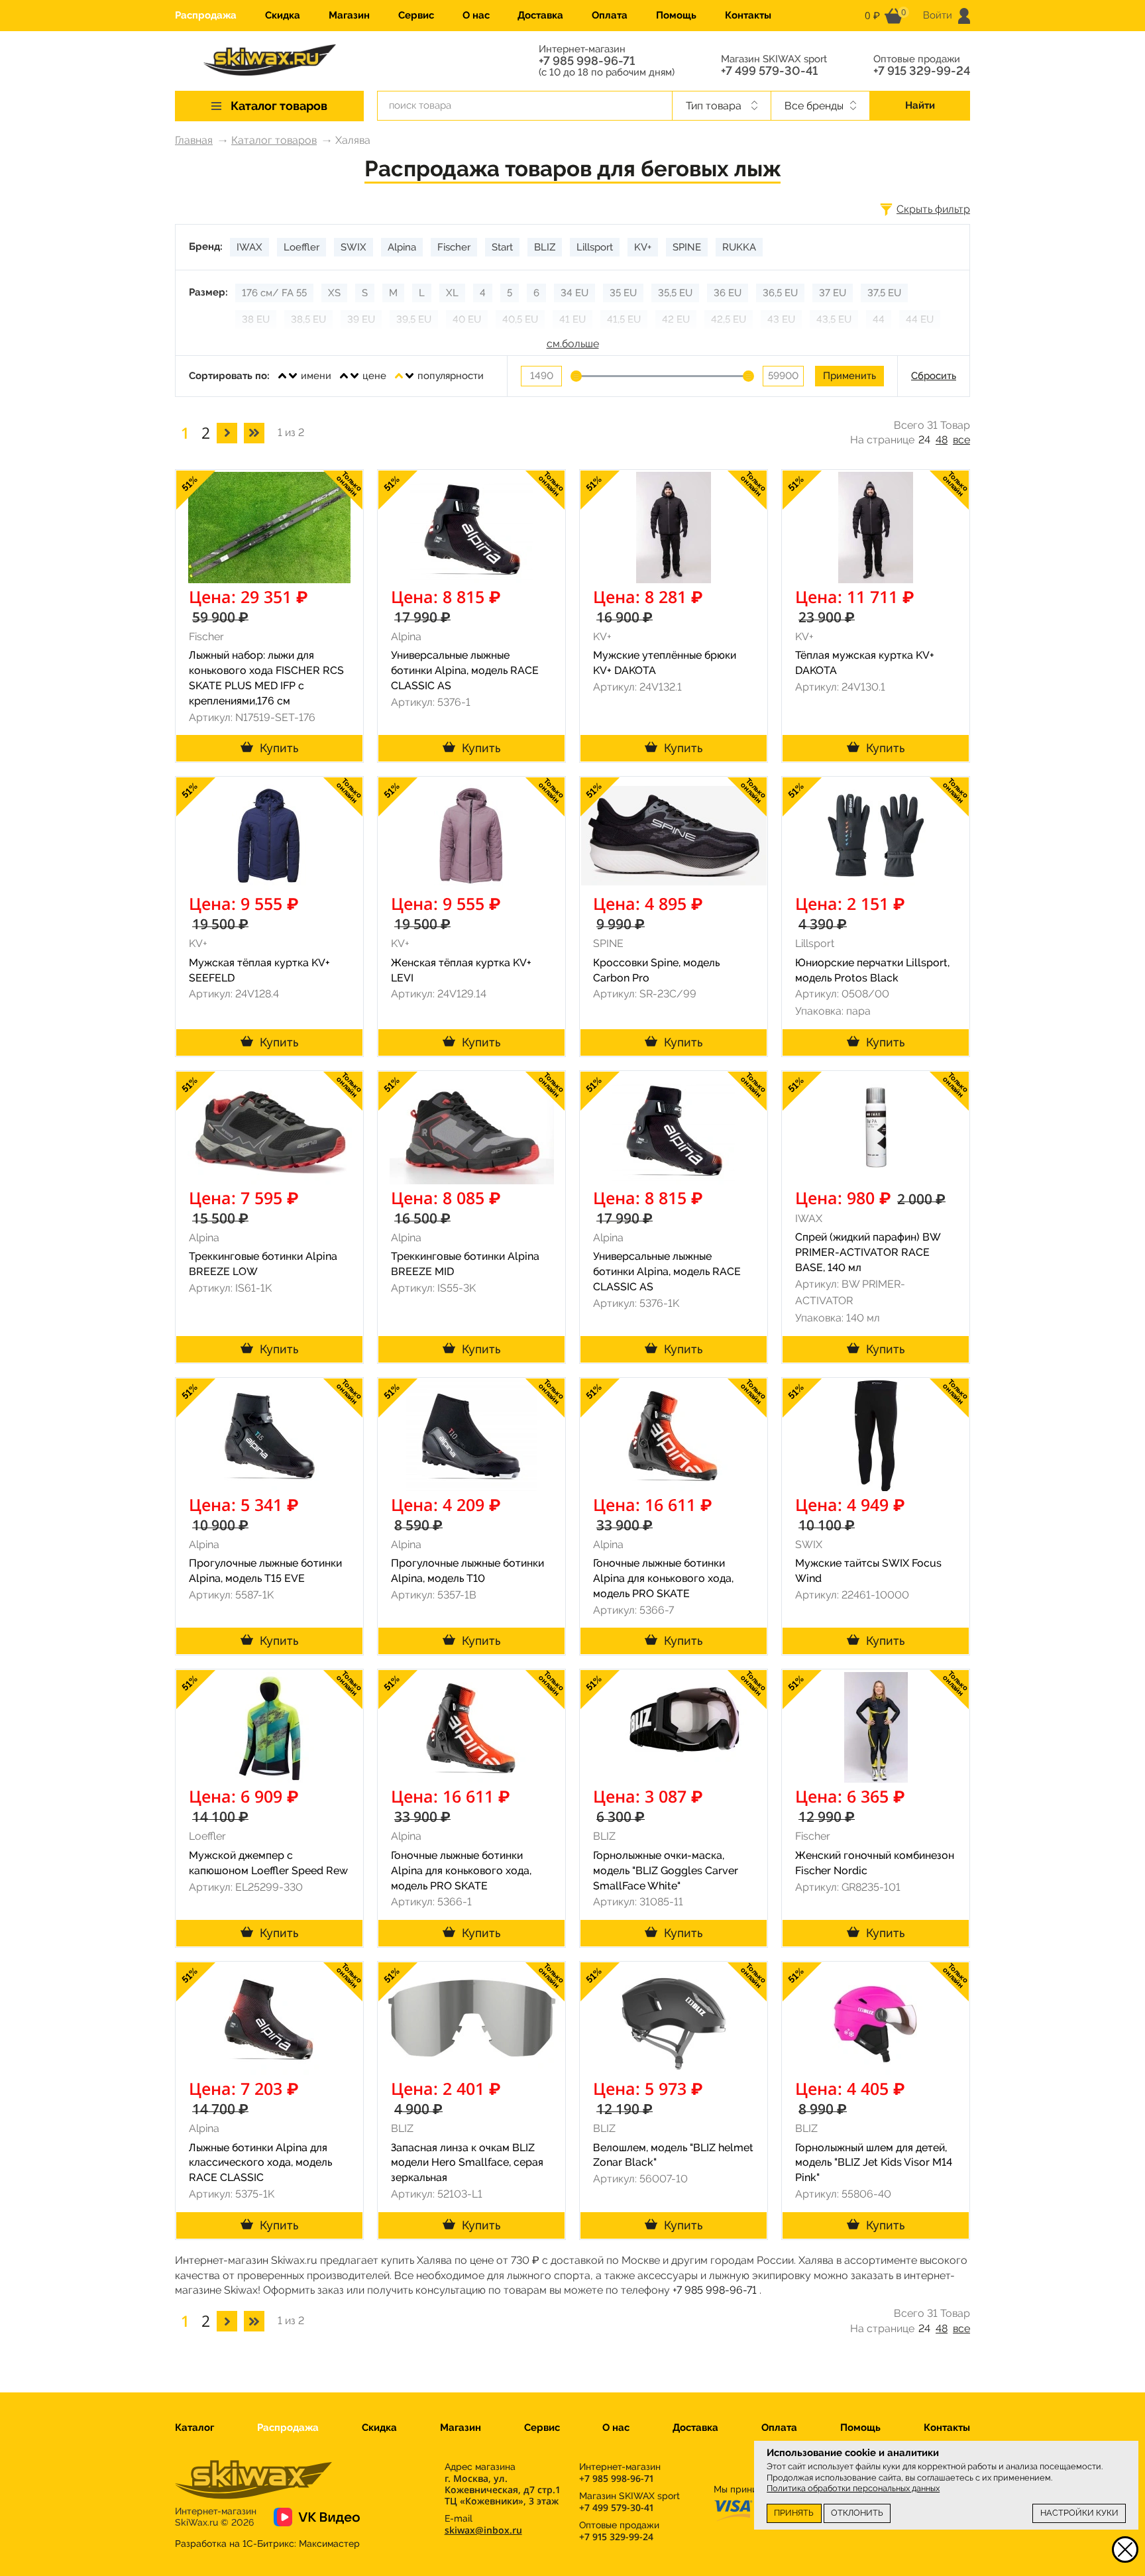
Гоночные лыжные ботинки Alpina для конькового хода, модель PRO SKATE (663, 1578)
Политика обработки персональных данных (853, 2488)
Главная (194, 140)
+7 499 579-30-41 (769, 71)
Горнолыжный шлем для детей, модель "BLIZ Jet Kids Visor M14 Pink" (874, 2163)
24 (924, 440)
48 (942, 440)
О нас (476, 15)
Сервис (416, 15)
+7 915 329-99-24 (922, 71)
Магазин (349, 15)
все (961, 440)
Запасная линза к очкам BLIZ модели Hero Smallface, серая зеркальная (467, 2163)
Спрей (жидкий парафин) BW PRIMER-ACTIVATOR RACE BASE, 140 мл (868, 1252)
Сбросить (934, 376)
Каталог (194, 2428)
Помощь (676, 15)
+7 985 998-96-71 (587, 61)
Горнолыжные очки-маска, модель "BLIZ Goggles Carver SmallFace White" (666, 1871)
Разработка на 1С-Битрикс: (267, 2544)
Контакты (748, 15)
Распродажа (206, 15)
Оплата (610, 15)
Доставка (540, 15)
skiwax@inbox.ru (483, 2530)
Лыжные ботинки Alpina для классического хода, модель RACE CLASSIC (260, 2163)
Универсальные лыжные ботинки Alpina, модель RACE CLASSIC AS (465, 670)
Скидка (283, 15)
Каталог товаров (274, 140)
